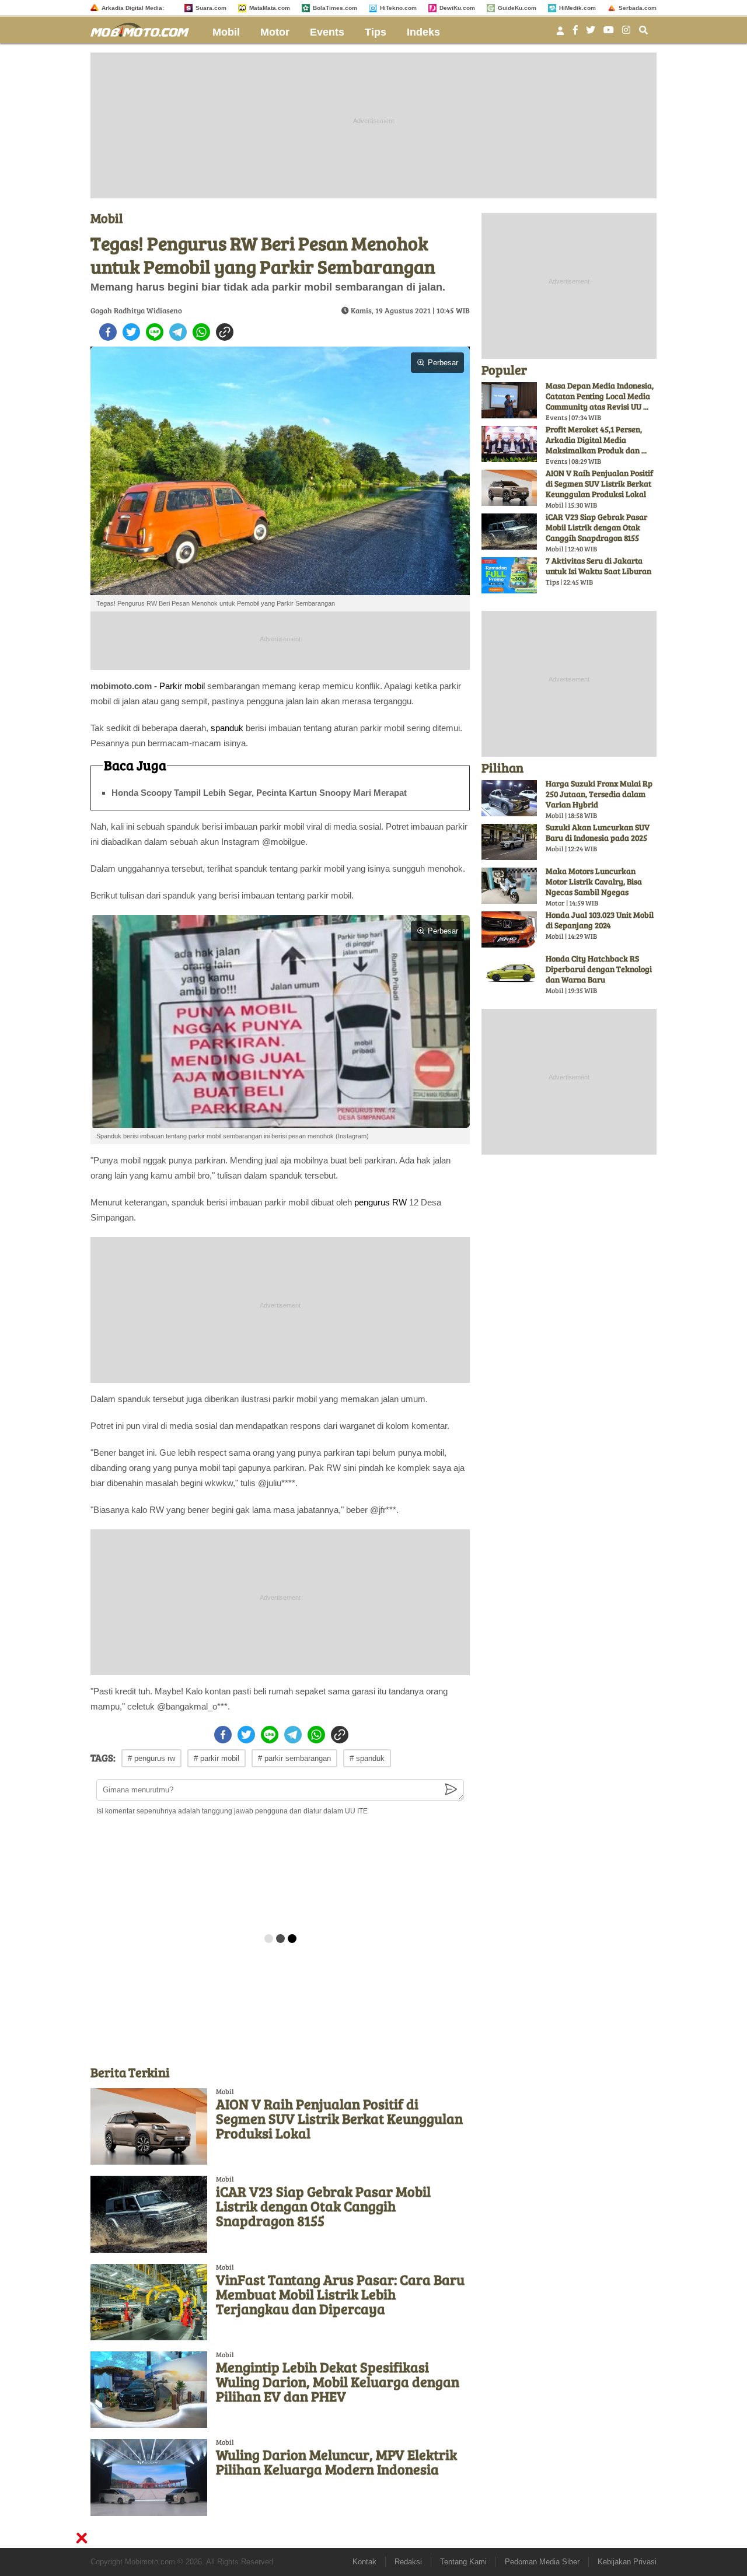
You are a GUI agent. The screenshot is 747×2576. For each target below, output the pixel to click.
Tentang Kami (463, 2562)
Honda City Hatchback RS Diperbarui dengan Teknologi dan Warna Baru (599, 969)
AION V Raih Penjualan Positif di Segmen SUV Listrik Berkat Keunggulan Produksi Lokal (339, 2118)
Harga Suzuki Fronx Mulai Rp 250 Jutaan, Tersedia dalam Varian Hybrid (599, 794)
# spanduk (367, 1758)
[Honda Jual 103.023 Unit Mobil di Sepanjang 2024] (509, 929)
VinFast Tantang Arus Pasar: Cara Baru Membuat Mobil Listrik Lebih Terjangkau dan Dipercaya (340, 2294)
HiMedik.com (577, 8)
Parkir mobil (182, 686)
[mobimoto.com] (144, 28)
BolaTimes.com (335, 8)
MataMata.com (270, 8)
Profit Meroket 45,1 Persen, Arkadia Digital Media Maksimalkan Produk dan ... (596, 440)
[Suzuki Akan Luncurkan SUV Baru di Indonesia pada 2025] (509, 842)
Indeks (423, 32)
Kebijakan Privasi (627, 2562)
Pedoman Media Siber (542, 2562)
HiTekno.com (398, 8)
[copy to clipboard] (225, 332)
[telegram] (178, 332)
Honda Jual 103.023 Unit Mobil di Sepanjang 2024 (600, 920)
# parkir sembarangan (294, 1758)
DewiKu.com (457, 8)
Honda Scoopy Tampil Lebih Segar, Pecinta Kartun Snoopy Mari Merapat (259, 793)
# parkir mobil (217, 1758)
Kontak (364, 2562)
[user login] (560, 34)
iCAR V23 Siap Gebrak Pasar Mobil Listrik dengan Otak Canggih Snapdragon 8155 (323, 2206)
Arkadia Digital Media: (133, 8)
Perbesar (443, 363)
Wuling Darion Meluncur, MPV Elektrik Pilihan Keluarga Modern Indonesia (336, 2462)
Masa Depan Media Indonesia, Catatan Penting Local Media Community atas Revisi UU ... (600, 396)
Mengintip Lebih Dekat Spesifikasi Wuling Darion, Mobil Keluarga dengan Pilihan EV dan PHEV (338, 2381)
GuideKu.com (517, 8)
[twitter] (131, 332)
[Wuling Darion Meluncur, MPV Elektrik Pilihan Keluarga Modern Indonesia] (149, 2477)
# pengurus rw (151, 1758)
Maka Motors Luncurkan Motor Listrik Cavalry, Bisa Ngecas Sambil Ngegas (594, 881)
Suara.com (211, 8)
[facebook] (108, 332)
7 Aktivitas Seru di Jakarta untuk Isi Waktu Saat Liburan (598, 566)
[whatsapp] (201, 332)
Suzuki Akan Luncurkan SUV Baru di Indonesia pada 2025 (598, 832)
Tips (376, 32)
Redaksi (408, 2562)
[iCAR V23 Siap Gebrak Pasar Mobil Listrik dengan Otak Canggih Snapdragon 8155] (149, 2214)
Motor (275, 32)
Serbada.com (638, 8)
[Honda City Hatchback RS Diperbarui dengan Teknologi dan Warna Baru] (509, 973)
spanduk (227, 728)
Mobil (226, 32)
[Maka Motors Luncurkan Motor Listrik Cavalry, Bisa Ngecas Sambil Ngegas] (509, 886)
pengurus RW (381, 1202)
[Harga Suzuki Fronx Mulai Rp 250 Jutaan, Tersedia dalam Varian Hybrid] (509, 798)
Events (327, 32)
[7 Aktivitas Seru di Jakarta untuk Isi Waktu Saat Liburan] (509, 575)
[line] (155, 332)
